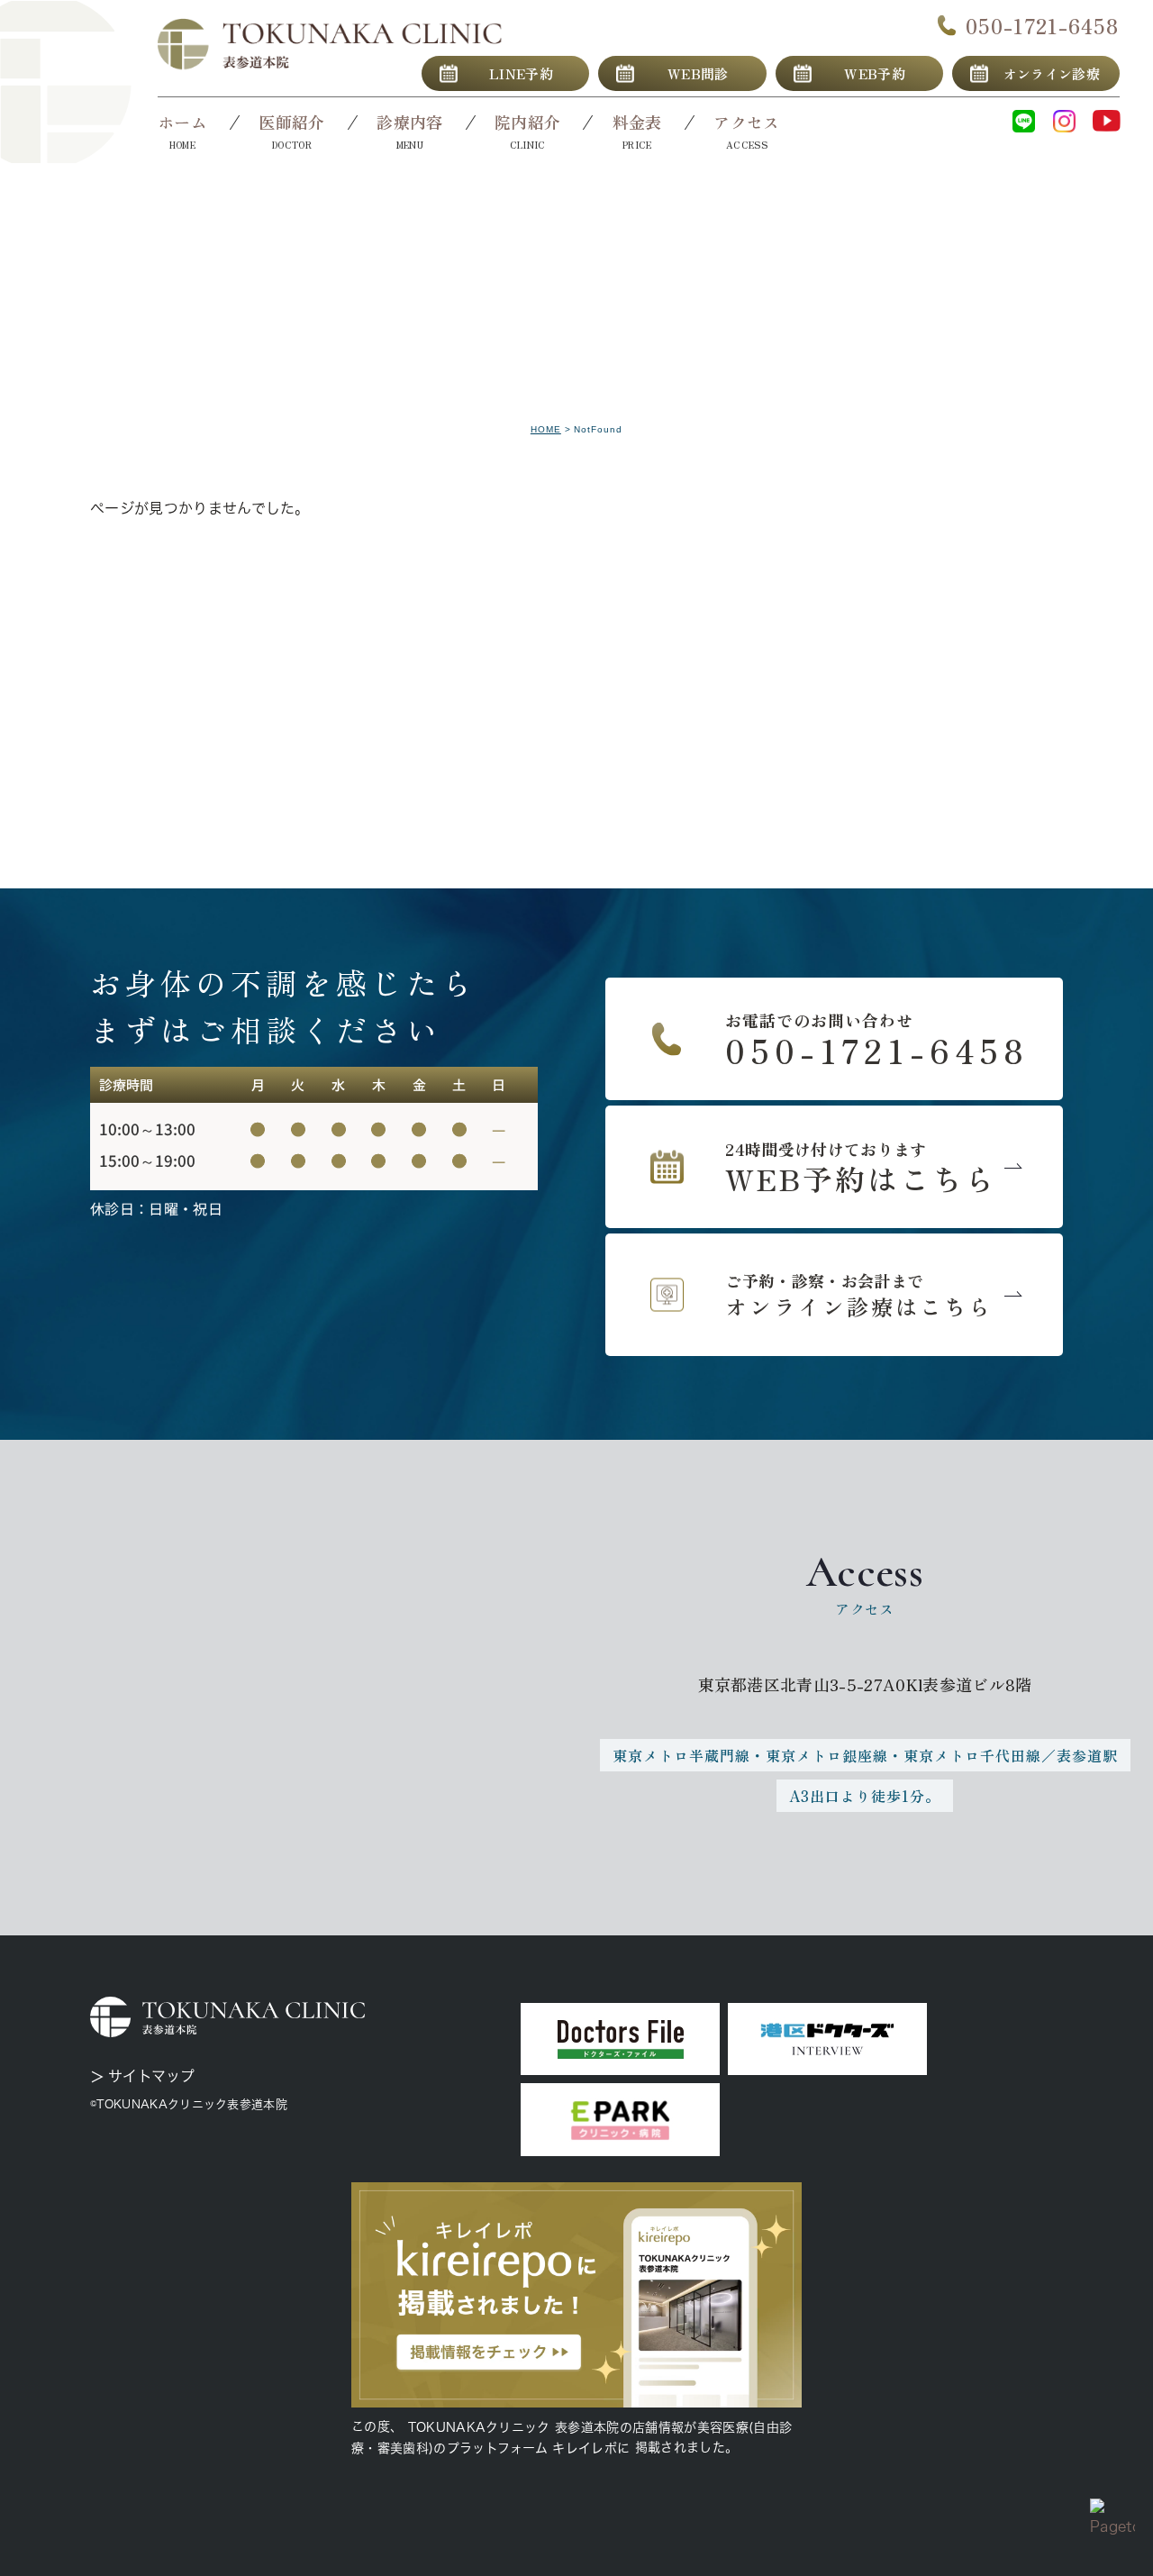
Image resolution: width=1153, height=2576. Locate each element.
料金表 (637, 122)
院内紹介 (527, 122)
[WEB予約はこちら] (834, 1167)
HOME (546, 429)
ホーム (182, 122)
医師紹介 (291, 122)
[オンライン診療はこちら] (834, 1295)
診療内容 (409, 122)
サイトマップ (151, 2076)
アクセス (746, 122)
